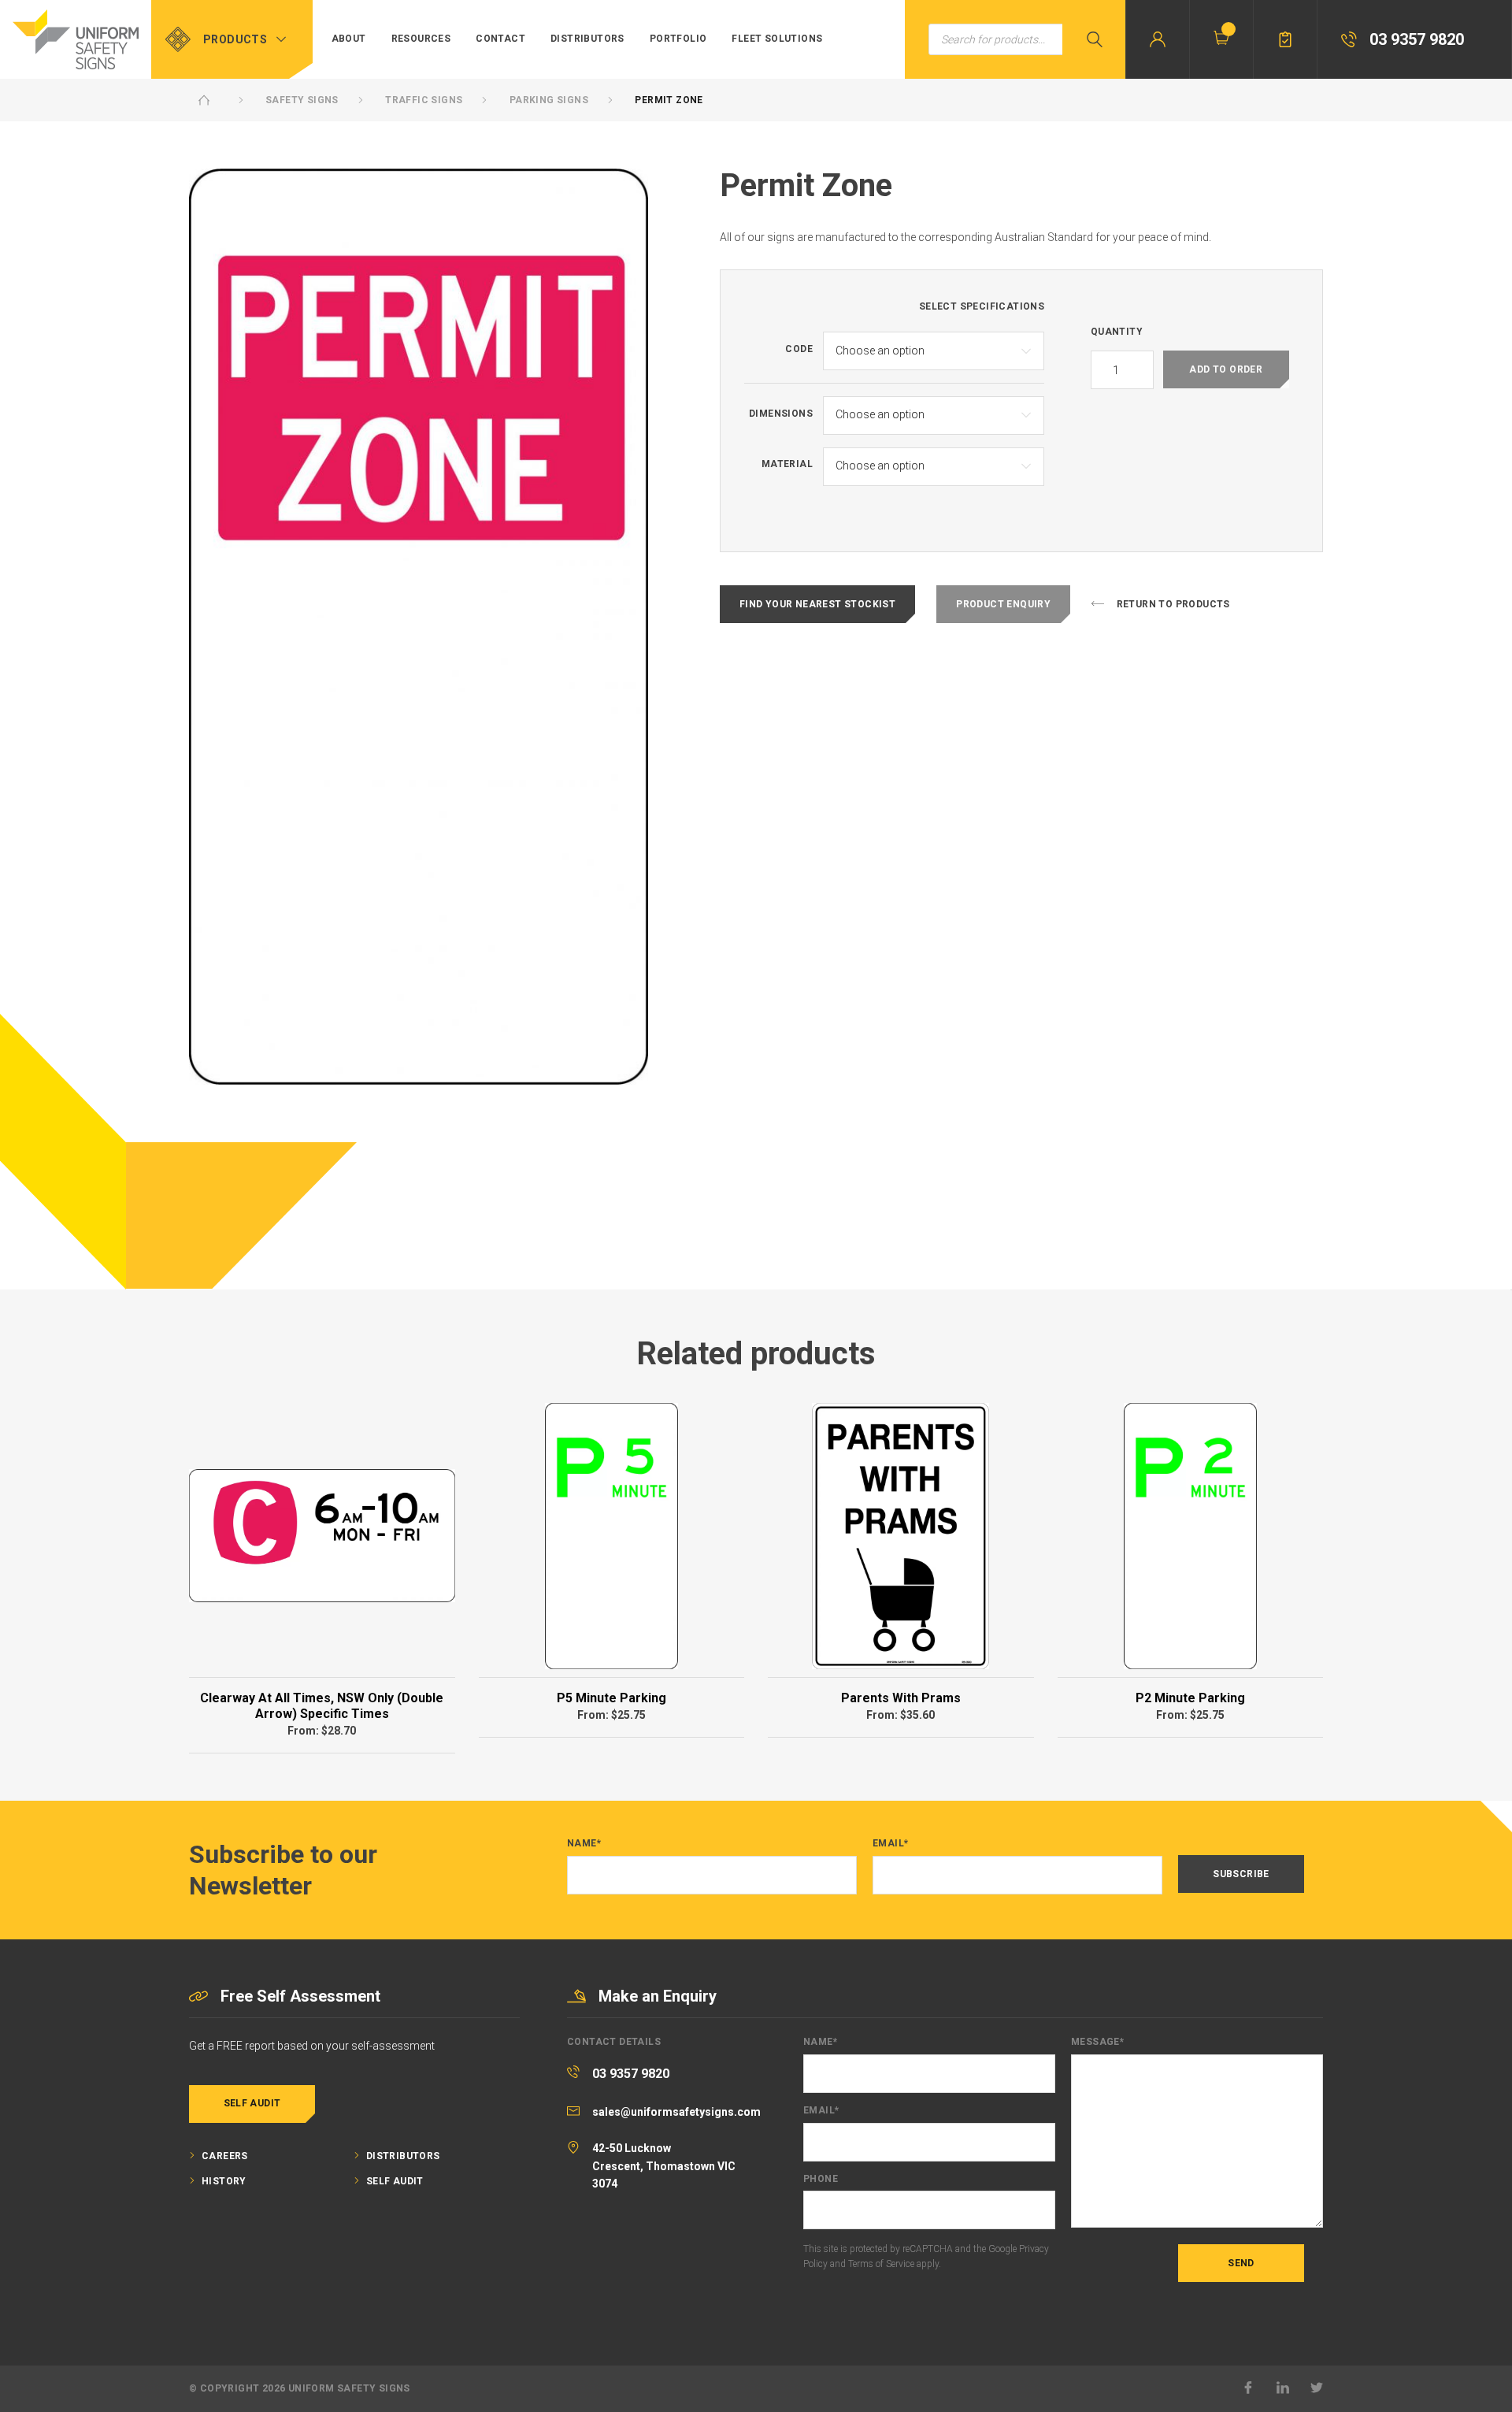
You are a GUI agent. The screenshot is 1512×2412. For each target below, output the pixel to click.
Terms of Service (881, 2264)
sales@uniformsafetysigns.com (676, 2112)
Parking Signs (549, 100)
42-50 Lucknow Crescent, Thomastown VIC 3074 (664, 2166)
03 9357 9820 (631, 2074)
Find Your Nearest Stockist (817, 604)
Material (787, 464)
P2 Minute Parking (1190, 1698)
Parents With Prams (901, 1698)
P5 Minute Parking (611, 1698)
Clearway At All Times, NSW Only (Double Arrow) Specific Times (322, 1706)
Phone (821, 2179)
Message (1097, 2042)
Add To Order (1226, 369)
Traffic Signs (424, 100)
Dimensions (781, 414)
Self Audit (252, 2103)
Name (584, 1844)
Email (890, 1844)
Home (204, 100)
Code (799, 349)
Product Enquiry (1003, 604)
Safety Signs (302, 100)
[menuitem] (349, 39)
